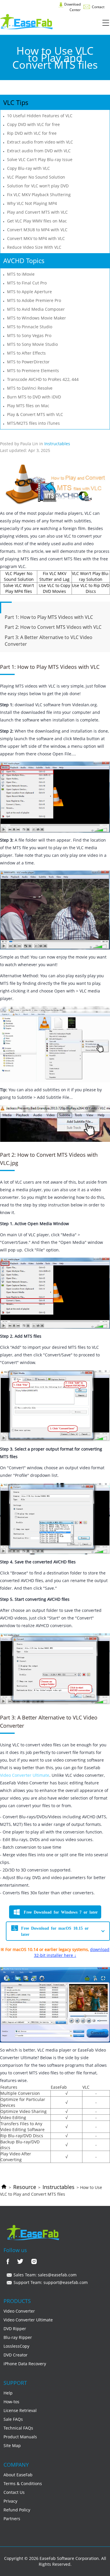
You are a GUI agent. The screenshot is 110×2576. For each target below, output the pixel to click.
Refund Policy (17, 2510)
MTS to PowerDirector (28, 362)
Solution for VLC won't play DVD (38, 186)
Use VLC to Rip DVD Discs (91, 588)
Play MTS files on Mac (28, 406)
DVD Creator (16, 2355)
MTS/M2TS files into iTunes (33, 423)
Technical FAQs (18, 2428)
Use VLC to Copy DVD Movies (54, 588)
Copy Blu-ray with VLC (28, 168)
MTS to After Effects (26, 353)
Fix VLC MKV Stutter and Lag (54, 576)
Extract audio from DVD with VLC (39, 151)
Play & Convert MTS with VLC (35, 414)
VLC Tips (16, 102)
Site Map (12, 2445)
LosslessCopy (16, 2346)
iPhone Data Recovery (25, 2364)
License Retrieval (20, 2410)
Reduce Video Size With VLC (34, 247)
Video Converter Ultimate (25, 1775)
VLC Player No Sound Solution (36, 177)
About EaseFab (18, 2475)
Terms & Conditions (23, 2483)
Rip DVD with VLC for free (32, 133)
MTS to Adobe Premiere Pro (34, 300)
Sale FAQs (13, 2419)
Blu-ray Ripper (18, 2337)
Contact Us (14, 2492)
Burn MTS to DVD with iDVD (34, 397)
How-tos (11, 2402)
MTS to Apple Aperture (29, 292)
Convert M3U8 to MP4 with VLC (37, 230)
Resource (25, 2187)
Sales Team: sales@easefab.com (44, 2275)
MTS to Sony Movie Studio (32, 344)
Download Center (72, 7)
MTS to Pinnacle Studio (30, 327)
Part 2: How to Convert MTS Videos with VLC (53, 627)
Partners (12, 2519)
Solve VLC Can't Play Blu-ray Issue (40, 159)
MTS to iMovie (21, 274)
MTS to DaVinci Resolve (30, 388)
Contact (98, 7)
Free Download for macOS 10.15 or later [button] (55, 1931)
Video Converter (19, 2311)
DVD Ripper (15, 2329)
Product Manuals (20, 2437)
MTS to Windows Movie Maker (37, 318)
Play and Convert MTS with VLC (37, 212)
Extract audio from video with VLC (40, 142)
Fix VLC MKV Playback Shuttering (39, 195)
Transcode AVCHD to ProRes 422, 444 (43, 379)
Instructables (59, 2187)
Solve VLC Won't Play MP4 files (19, 588)
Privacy (10, 2501)
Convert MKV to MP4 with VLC (36, 238)
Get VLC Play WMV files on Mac (37, 221)
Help (8, 2393)
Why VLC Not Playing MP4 (32, 203)
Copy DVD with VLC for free (33, 124)
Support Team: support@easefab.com (50, 2282)
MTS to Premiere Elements (33, 371)
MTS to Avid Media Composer (36, 309)
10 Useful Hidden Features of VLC (40, 116)
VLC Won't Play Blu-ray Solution (91, 576)
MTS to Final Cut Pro (27, 283)
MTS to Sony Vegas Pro (29, 335)
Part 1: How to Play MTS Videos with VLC (49, 617)
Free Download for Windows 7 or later (61, 1912)
